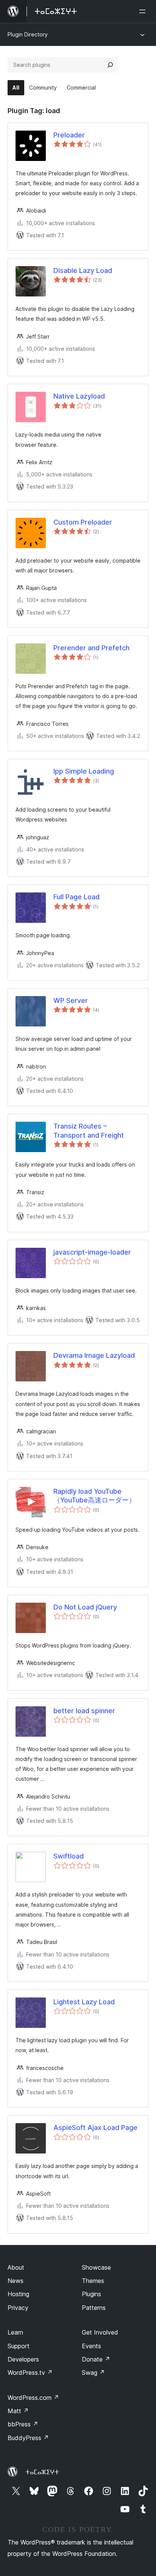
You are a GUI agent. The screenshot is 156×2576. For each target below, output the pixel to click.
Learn (15, 2332)
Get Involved (100, 2332)
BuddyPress (28, 2438)
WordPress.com (33, 2398)
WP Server (71, 1000)
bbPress (23, 2424)
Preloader (69, 135)
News (16, 2281)
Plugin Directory (28, 34)
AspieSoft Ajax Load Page (95, 2127)
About (16, 2267)
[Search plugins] (110, 65)
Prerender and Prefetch (91, 648)
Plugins (91, 2294)
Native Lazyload (79, 396)
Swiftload (69, 1856)
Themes (93, 2281)
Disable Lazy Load (83, 270)
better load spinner (84, 1711)
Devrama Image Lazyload (94, 1355)
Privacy (18, 2308)
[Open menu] (144, 11)
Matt (18, 2411)
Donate (96, 2359)
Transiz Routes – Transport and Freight (89, 1130)
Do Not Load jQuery (85, 1607)
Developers (23, 2359)
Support (19, 2346)
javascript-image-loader (92, 1252)
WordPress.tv (30, 2373)
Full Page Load (76, 897)
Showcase (96, 2267)
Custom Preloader (83, 522)
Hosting (18, 2294)
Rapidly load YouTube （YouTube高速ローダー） (94, 1496)
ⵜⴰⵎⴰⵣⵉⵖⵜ (42, 2472)
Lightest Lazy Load (84, 2002)
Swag (93, 2373)
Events (91, 2346)
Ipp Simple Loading (84, 771)
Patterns (94, 2308)
